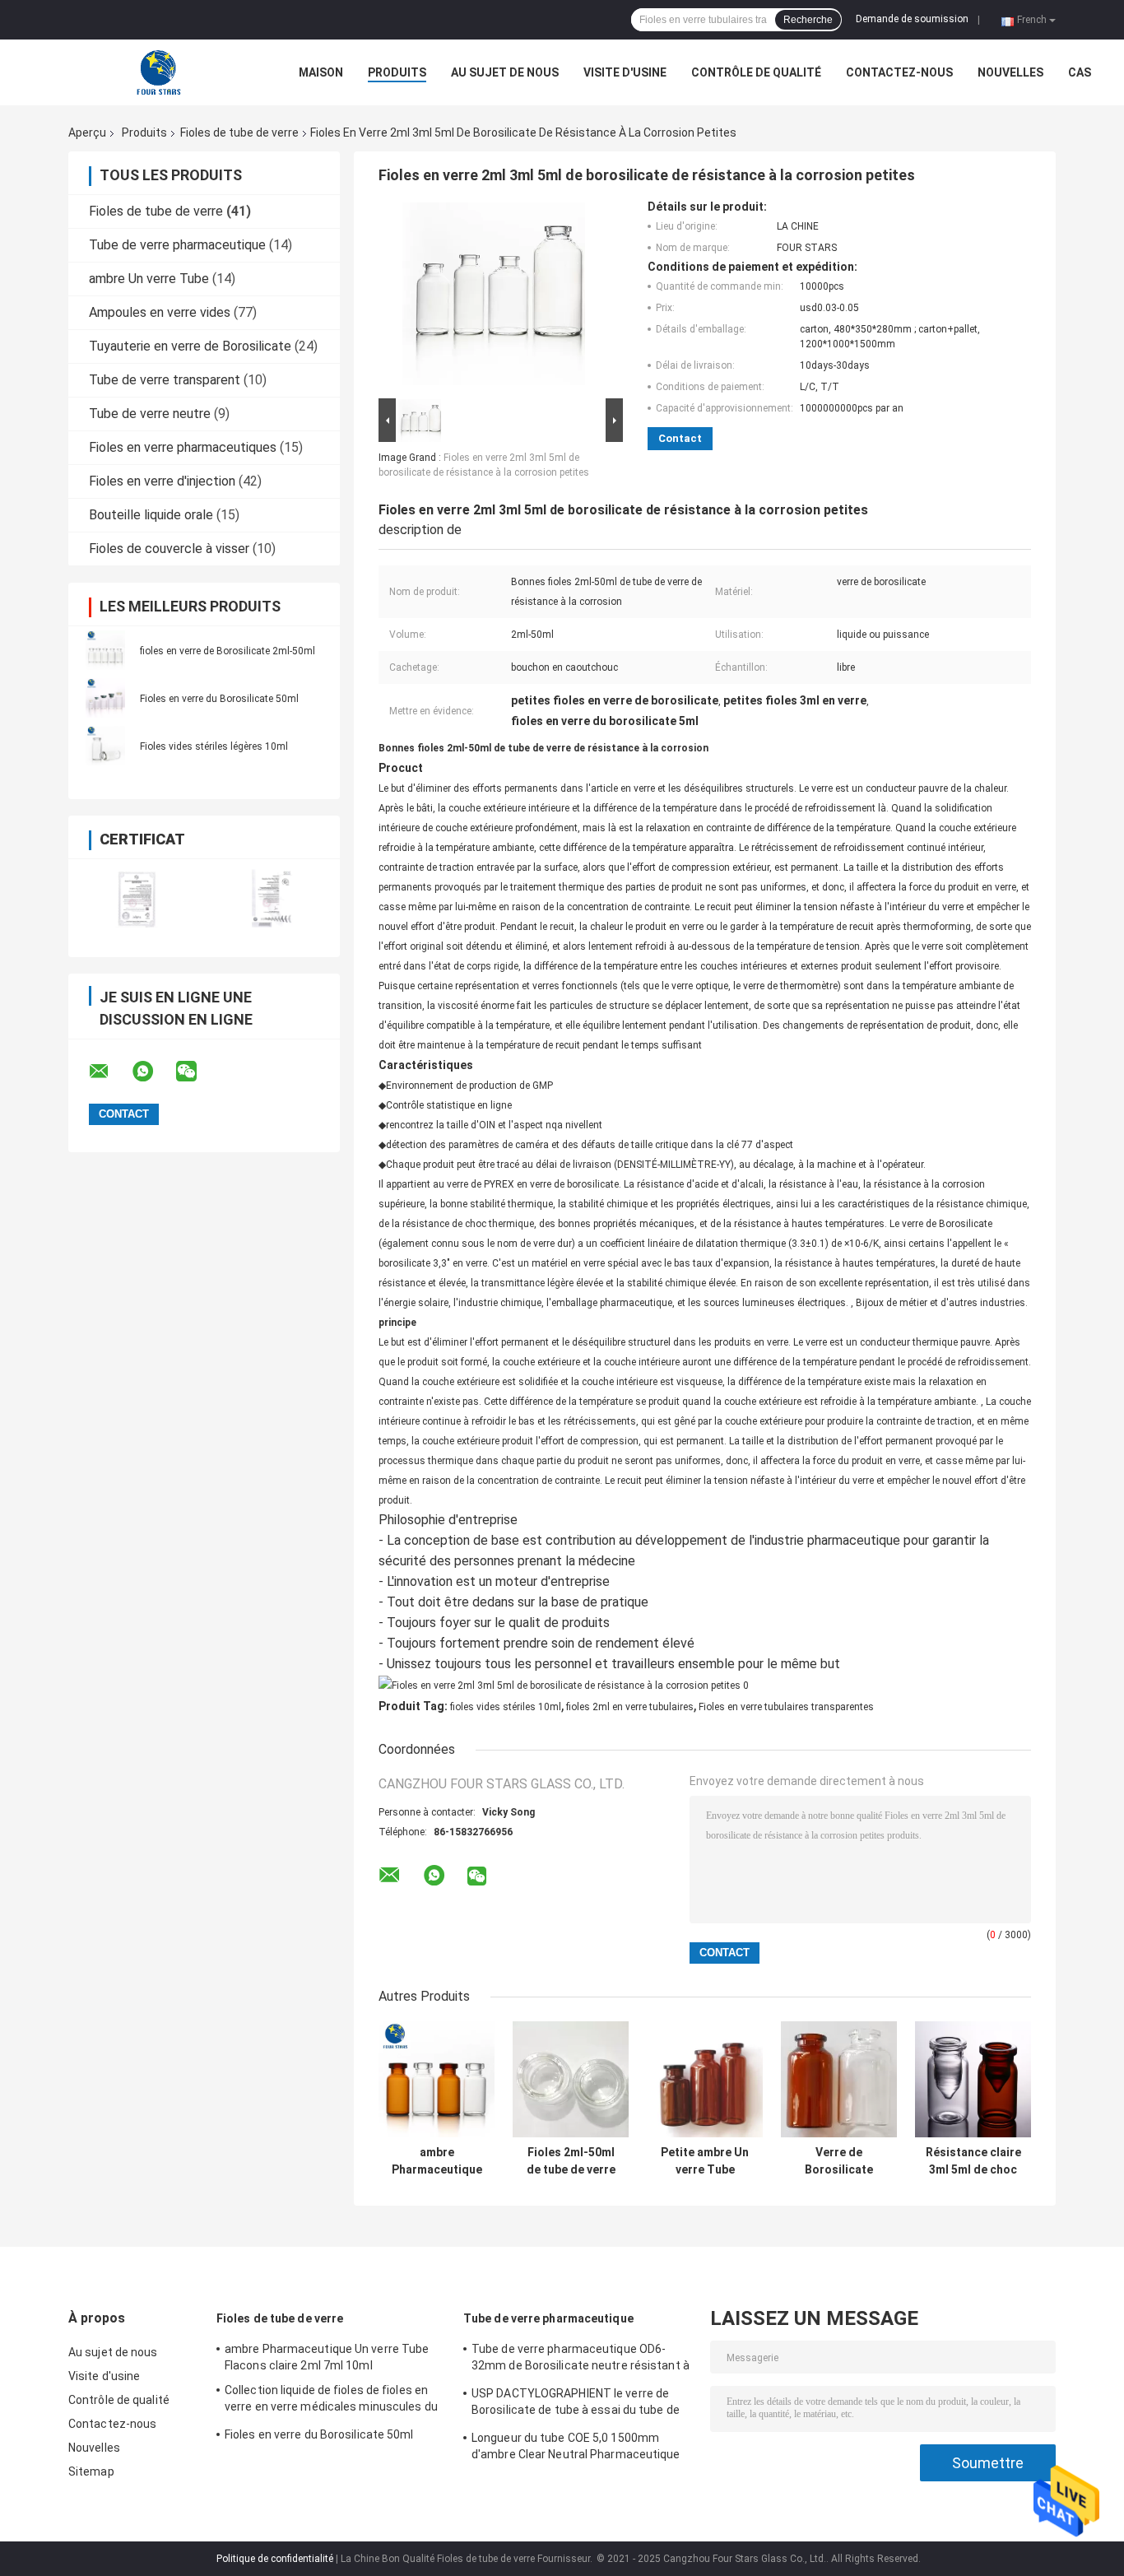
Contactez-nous (899, 72)
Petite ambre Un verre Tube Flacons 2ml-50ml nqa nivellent (705, 2161)
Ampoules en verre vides (160, 312)
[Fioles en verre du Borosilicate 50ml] (105, 698)
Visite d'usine (625, 72)
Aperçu (87, 133)
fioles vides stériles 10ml (506, 1707)
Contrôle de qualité (756, 72)
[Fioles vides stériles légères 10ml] (105, 746)
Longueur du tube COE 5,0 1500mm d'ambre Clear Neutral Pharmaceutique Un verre (576, 2448)
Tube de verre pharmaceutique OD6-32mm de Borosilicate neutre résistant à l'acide (581, 2360)
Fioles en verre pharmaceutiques (183, 447)
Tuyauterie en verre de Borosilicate (190, 346)
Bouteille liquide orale (151, 515)
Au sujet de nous (505, 72)
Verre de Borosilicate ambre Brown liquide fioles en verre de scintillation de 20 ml (839, 2161)
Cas (1080, 72)
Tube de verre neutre (150, 414)
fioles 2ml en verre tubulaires (630, 1707)
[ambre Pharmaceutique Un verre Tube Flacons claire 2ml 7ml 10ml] (437, 2079)
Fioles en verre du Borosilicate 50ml (219, 699)
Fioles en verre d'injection (162, 481)
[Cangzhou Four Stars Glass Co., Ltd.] (159, 72)
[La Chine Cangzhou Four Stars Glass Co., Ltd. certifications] (136, 897)
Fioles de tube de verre (239, 133)
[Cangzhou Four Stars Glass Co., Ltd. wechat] (197, 1072)
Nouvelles (1010, 72)
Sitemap (91, 2471)
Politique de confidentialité (275, 2559)
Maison (321, 72)
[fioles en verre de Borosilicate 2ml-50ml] (105, 650)
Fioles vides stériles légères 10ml (214, 746)
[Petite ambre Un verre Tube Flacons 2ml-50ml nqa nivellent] (705, 2079)
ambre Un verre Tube (149, 279)
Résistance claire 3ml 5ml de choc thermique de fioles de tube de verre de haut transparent (973, 2161)
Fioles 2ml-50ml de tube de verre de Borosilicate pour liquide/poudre (571, 2161)
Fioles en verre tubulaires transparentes (786, 1707)
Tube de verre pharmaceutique (177, 245)
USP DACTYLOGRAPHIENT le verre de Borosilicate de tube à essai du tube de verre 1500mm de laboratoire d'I (576, 2404)
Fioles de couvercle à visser (169, 549)
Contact (680, 438)
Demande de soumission (912, 19)
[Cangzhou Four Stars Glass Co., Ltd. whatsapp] (153, 1072)
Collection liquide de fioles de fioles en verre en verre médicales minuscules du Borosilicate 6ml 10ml (331, 2401)
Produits (397, 72)
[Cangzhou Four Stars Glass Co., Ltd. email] (109, 1072)
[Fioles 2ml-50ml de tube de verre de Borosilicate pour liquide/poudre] (571, 2079)
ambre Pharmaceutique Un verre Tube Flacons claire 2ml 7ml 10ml (437, 2161)
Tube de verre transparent (165, 380)
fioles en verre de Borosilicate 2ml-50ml (228, 651)
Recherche (808, 20)
